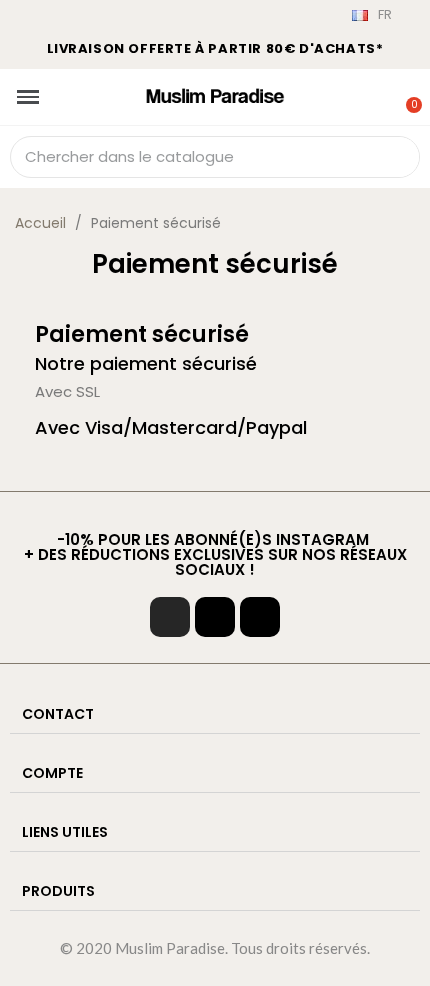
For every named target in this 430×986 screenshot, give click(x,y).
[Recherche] (398, 157)
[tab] (215, 714)
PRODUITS (58, 891)
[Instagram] (170, 617)
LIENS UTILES (65, 832)
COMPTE (52, 773)
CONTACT (58, 714)
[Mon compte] (378, 95)
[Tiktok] (215, 617)
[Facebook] (260, 617)
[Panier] (404, 93)
